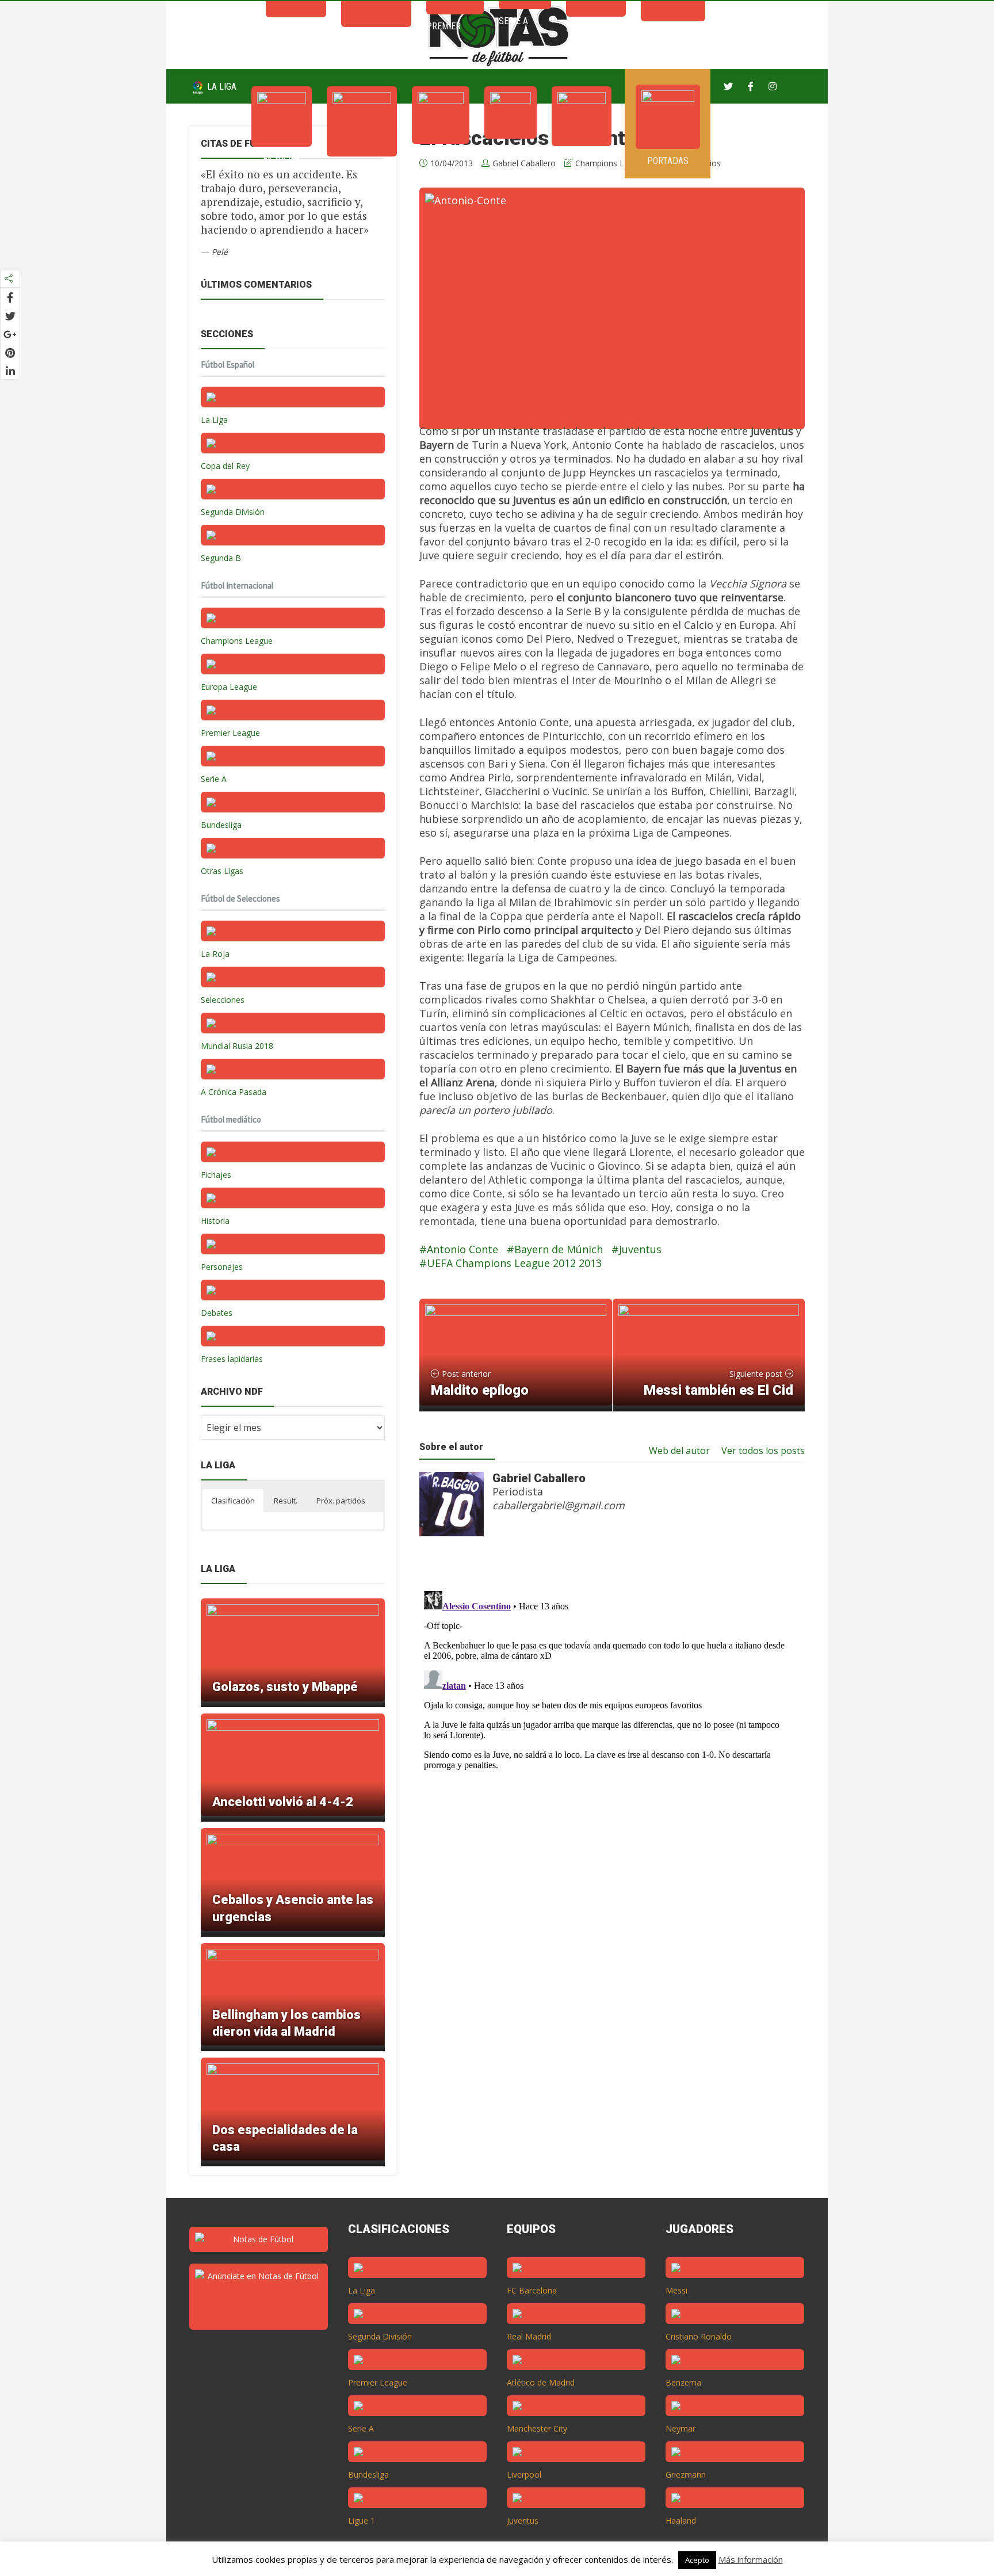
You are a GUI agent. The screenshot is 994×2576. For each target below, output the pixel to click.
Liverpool (524, 2474)
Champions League (237, 641)
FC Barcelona (532, 2290)
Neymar (680, 2428)
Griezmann (686, 2474)
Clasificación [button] (233, 1501)
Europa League (229, 687)
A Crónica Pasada (234, 1092)
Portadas (668, 161)
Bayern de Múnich (559, 1249)
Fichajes (282, 159)
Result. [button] (286, 1501)
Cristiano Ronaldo (699, 2336)
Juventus (640, 1249)
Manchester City (537, 2428)
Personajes (222, 1267)
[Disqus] (606, 1730)
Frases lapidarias (232, 1359)
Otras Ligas (222, 871)
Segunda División (233, 512)
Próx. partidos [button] (341, 1501)
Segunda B (221, 558)
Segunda (582, 158)
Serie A (511, 150)
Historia (215, 1221)
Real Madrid (529, 2336)
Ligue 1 (362, 2520)
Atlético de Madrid (541, 2382)
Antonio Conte (462, 1249)
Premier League (230, 733)
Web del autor (679, 1451)
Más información (751, 2559)
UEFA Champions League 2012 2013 (514, 1263)
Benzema (683, 2382)
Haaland (681, 2520)
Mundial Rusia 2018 (237, 1046)
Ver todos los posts (763, 1451)
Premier (441, 156)
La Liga (221, 87)
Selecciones (223, 1000)
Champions (362, 168)
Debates (217, 1313)
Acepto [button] (697, 2560)
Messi (676, 2290)
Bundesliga (221, 825)
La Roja (215, 954)
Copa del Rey (225, 466)
